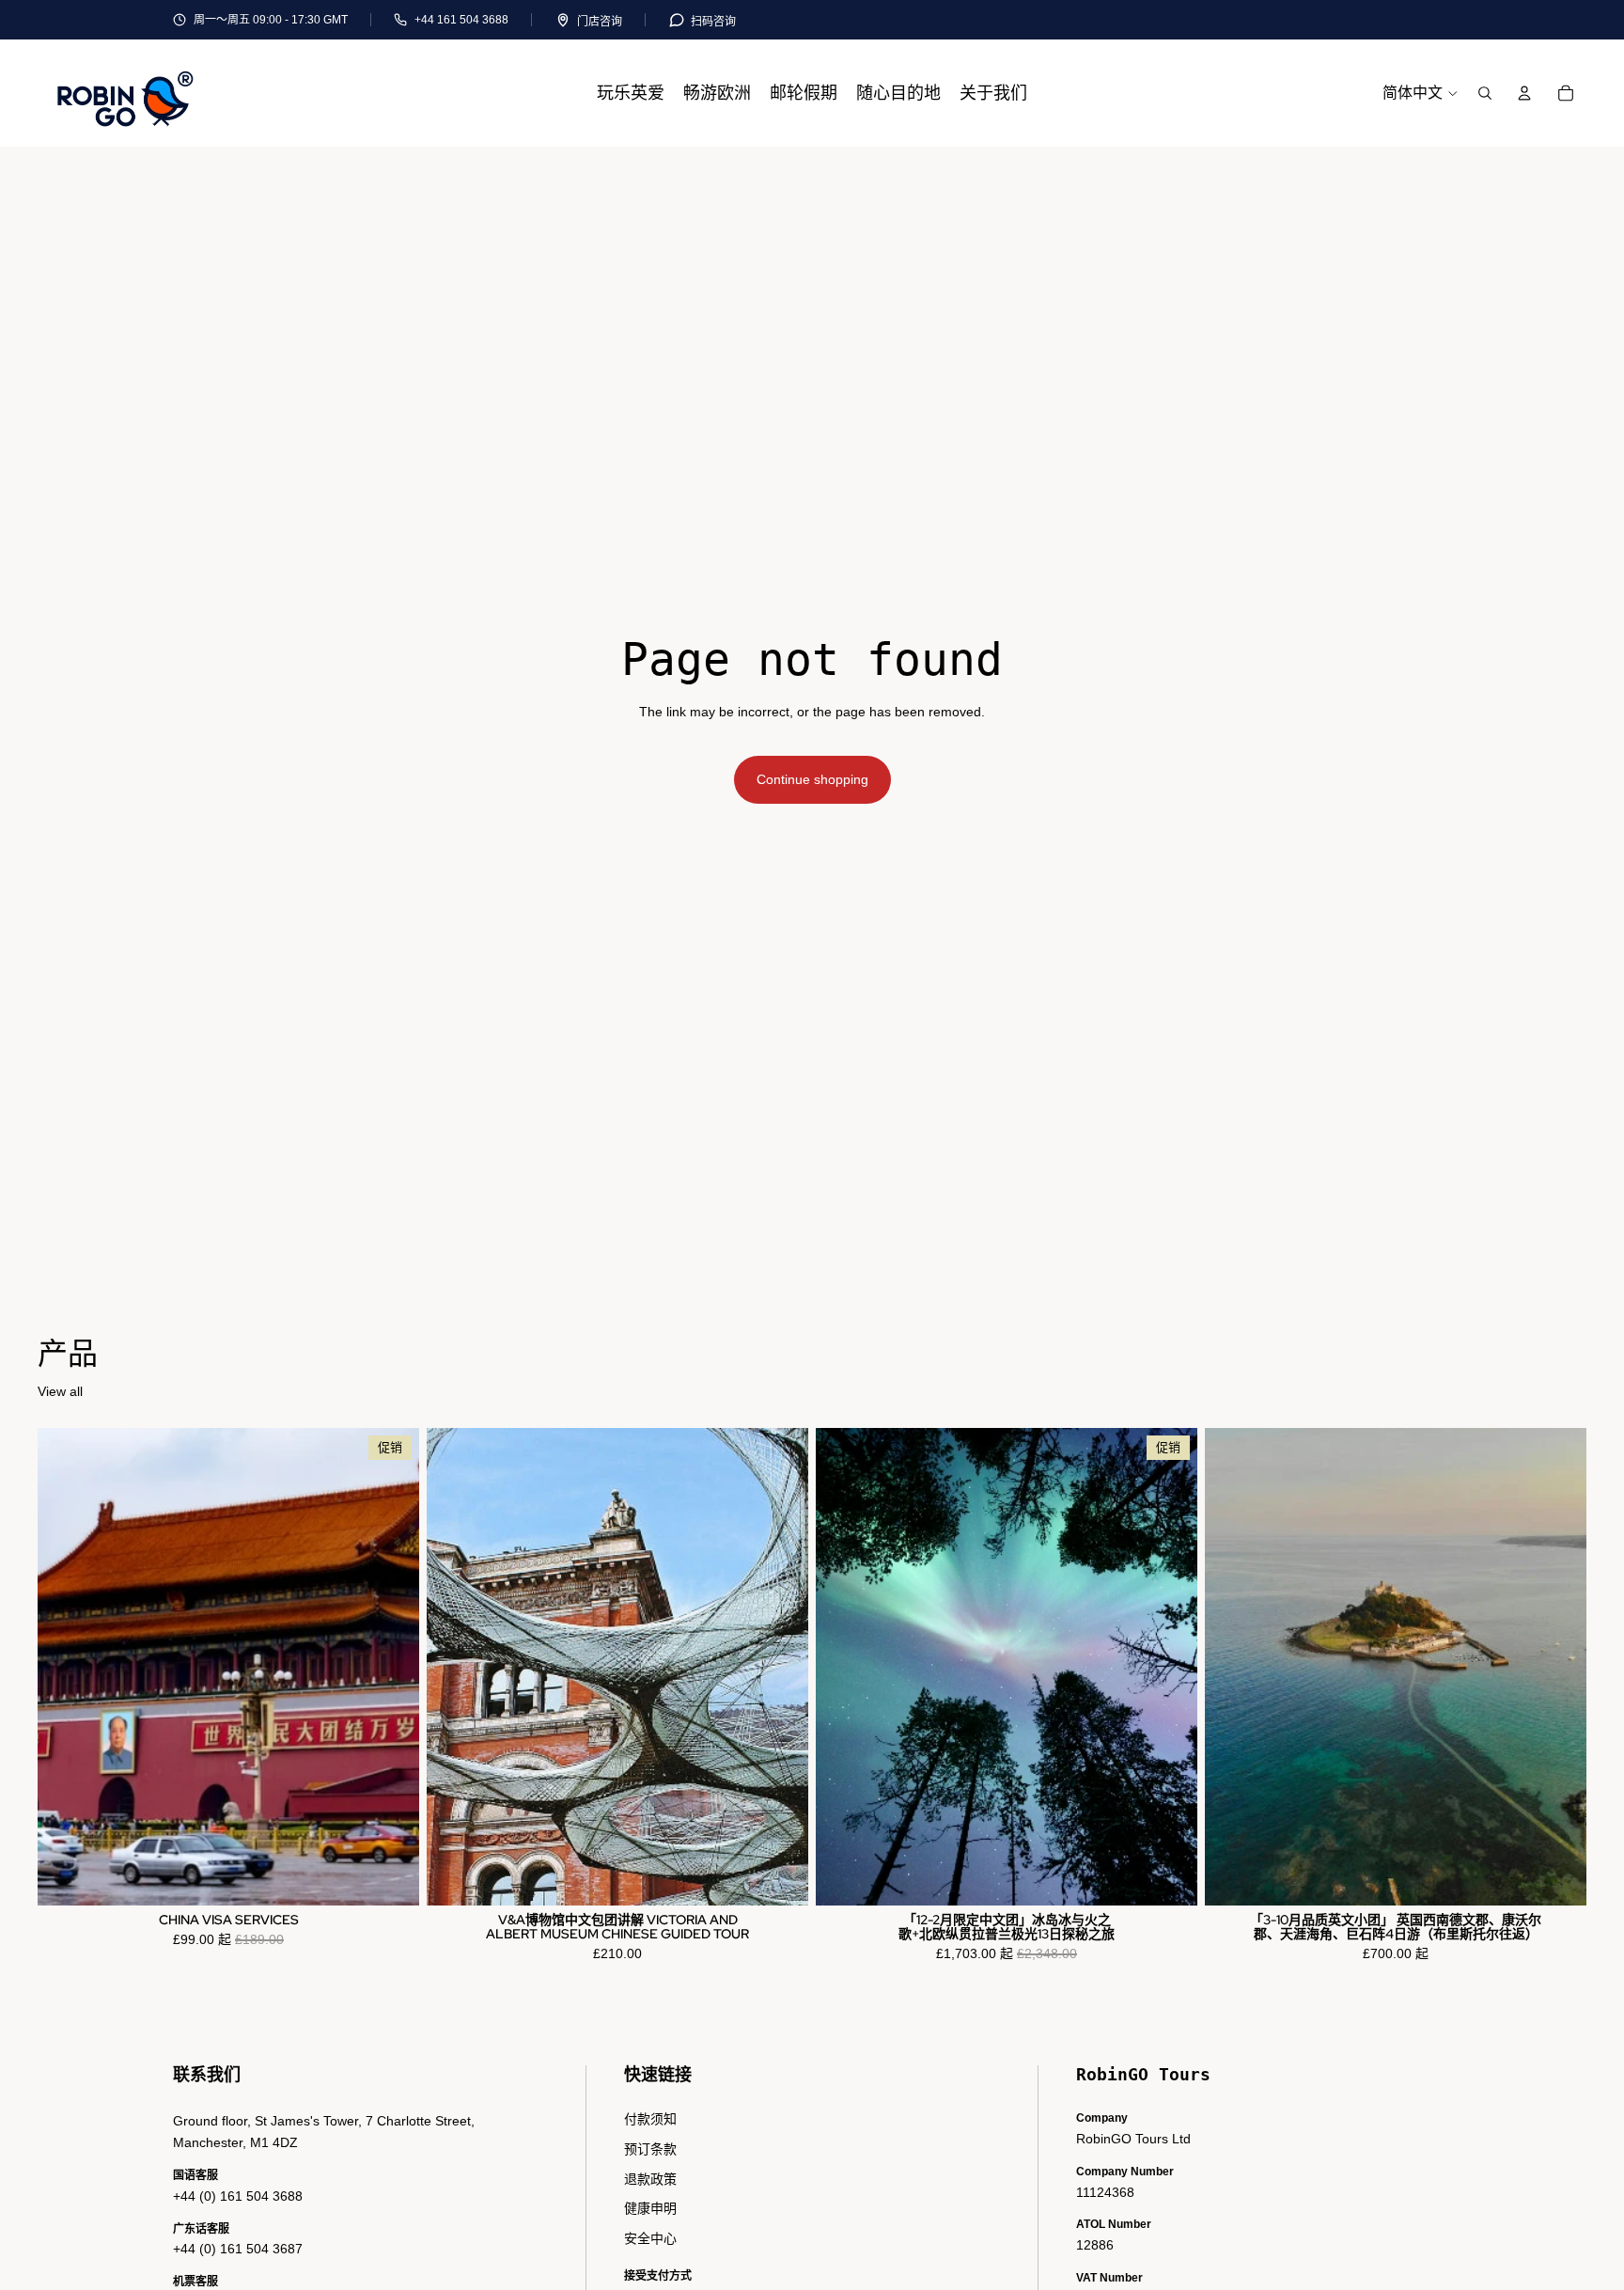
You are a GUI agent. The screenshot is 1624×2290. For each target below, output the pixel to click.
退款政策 (650, 2179)
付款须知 (650, 2119)
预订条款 (650, 2149)
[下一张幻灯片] (780, 1667)
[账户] (1524, 93)
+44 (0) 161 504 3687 (238, 2249)
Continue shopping (812, 779)
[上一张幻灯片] (455, 1667)
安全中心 (650, 2238)
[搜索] (1485, 93)
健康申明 (650, 2208)
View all (60, 1391)
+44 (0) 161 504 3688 (238, 2196)
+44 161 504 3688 (461, 20)
